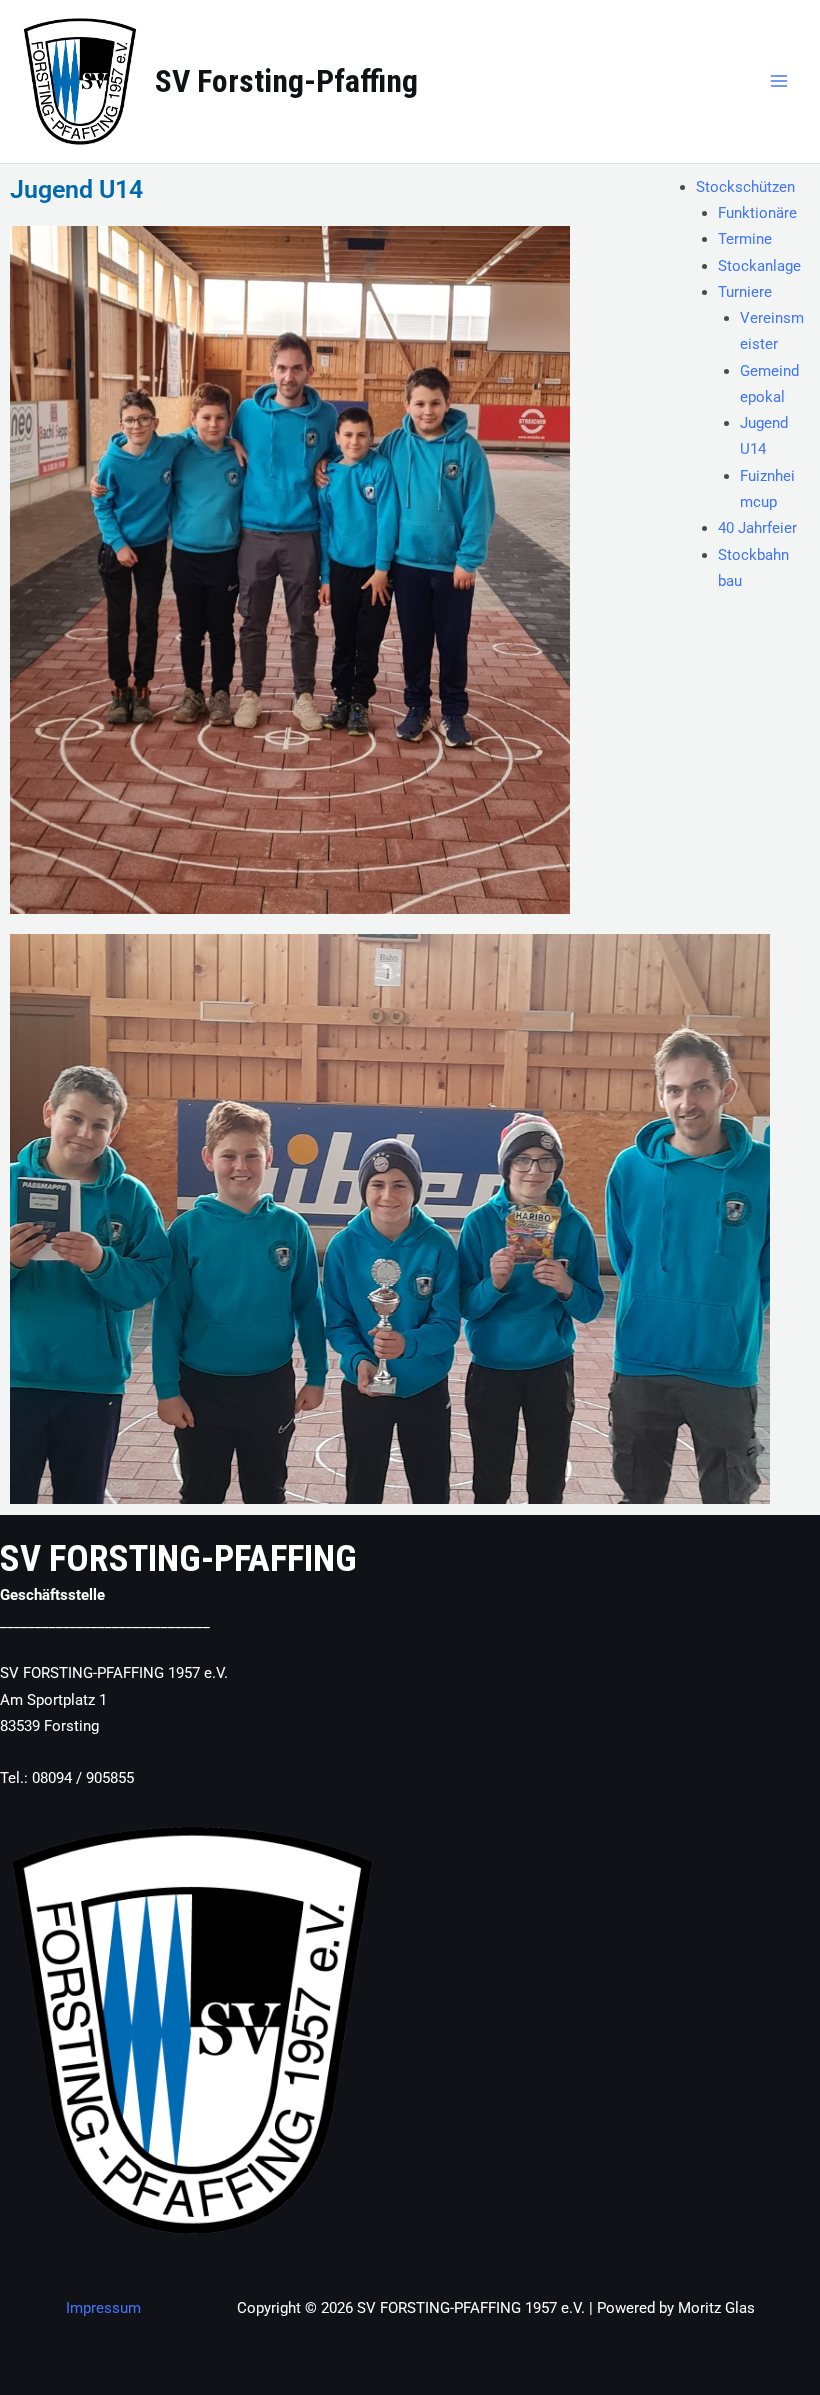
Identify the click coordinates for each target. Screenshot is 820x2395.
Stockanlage (759, 266)
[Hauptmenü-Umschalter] (779, 81)
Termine (745, 239)
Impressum (103, 2308)
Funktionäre (757, 213)
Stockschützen (745, 187)
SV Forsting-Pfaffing (286, 81)
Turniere (745, 292)
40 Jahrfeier (757, 528)
